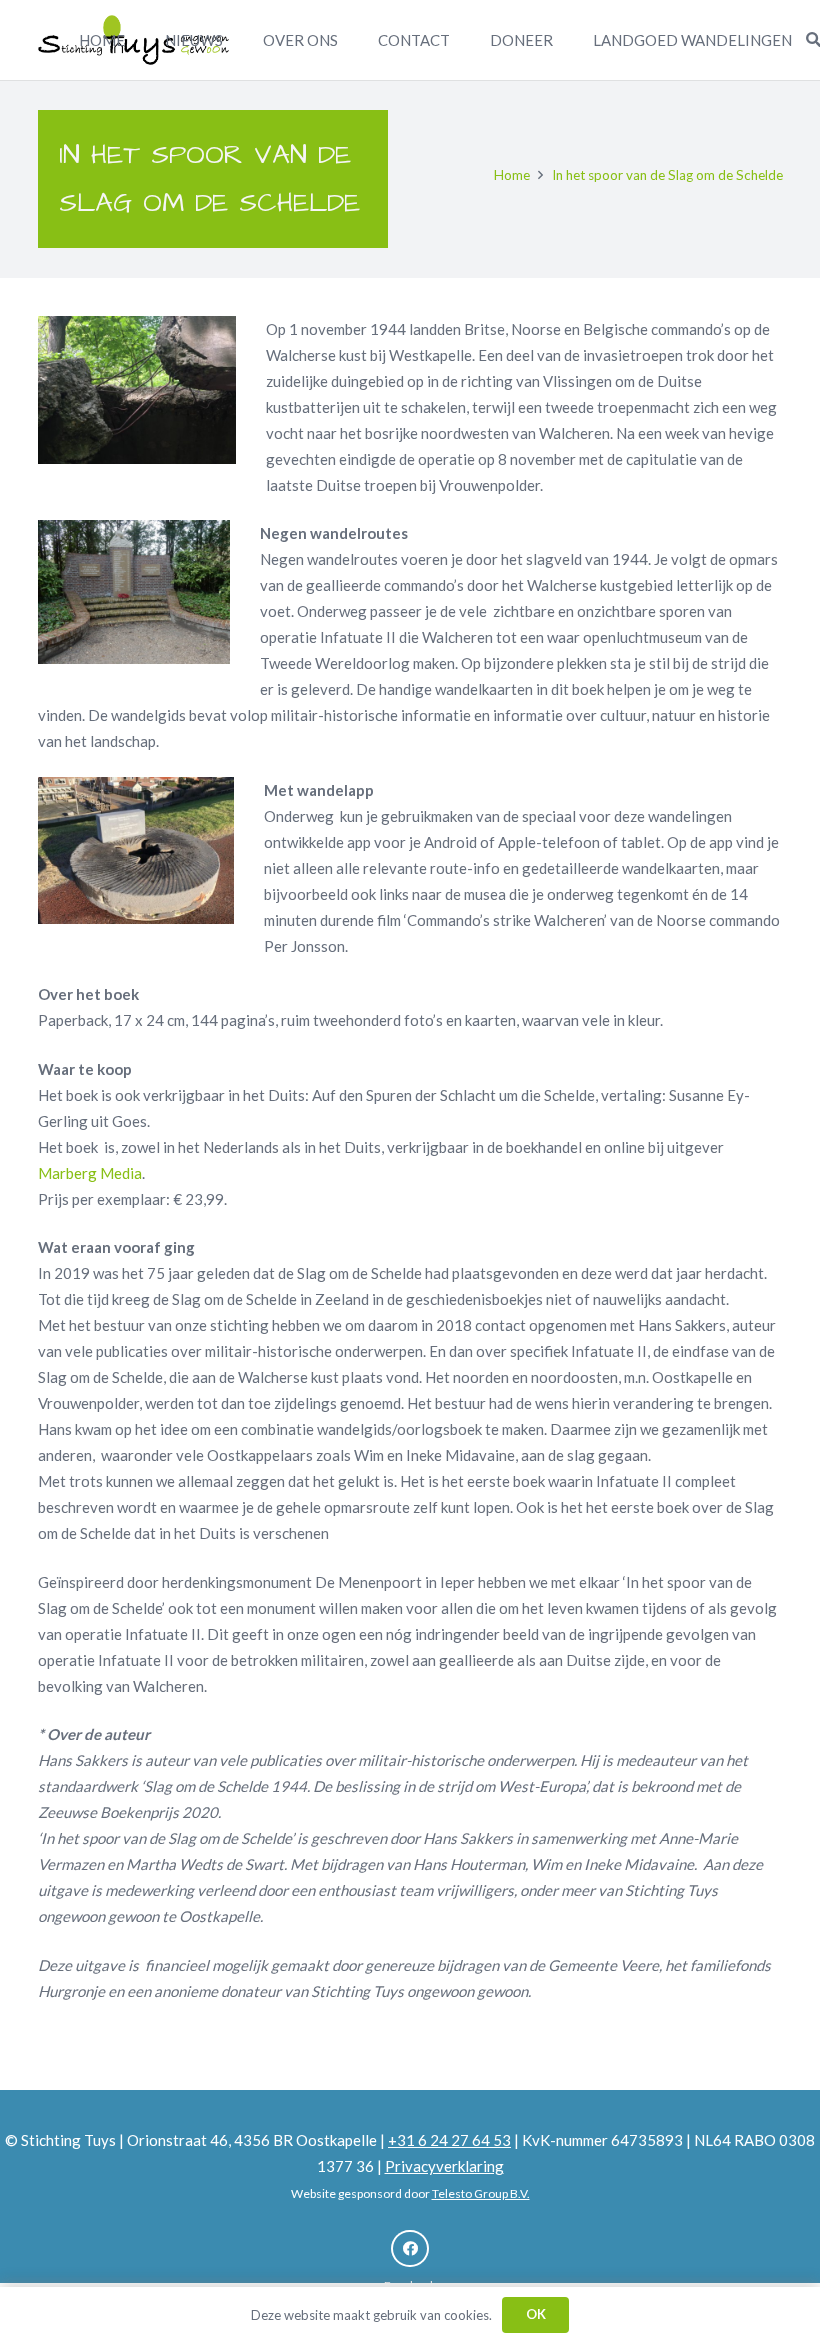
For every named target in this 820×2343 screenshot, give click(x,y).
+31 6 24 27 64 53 (449, 2140)
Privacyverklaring (444, 2166)
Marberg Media (90, 1173)
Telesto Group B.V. (481, 2193)
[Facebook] (410, 2249)
